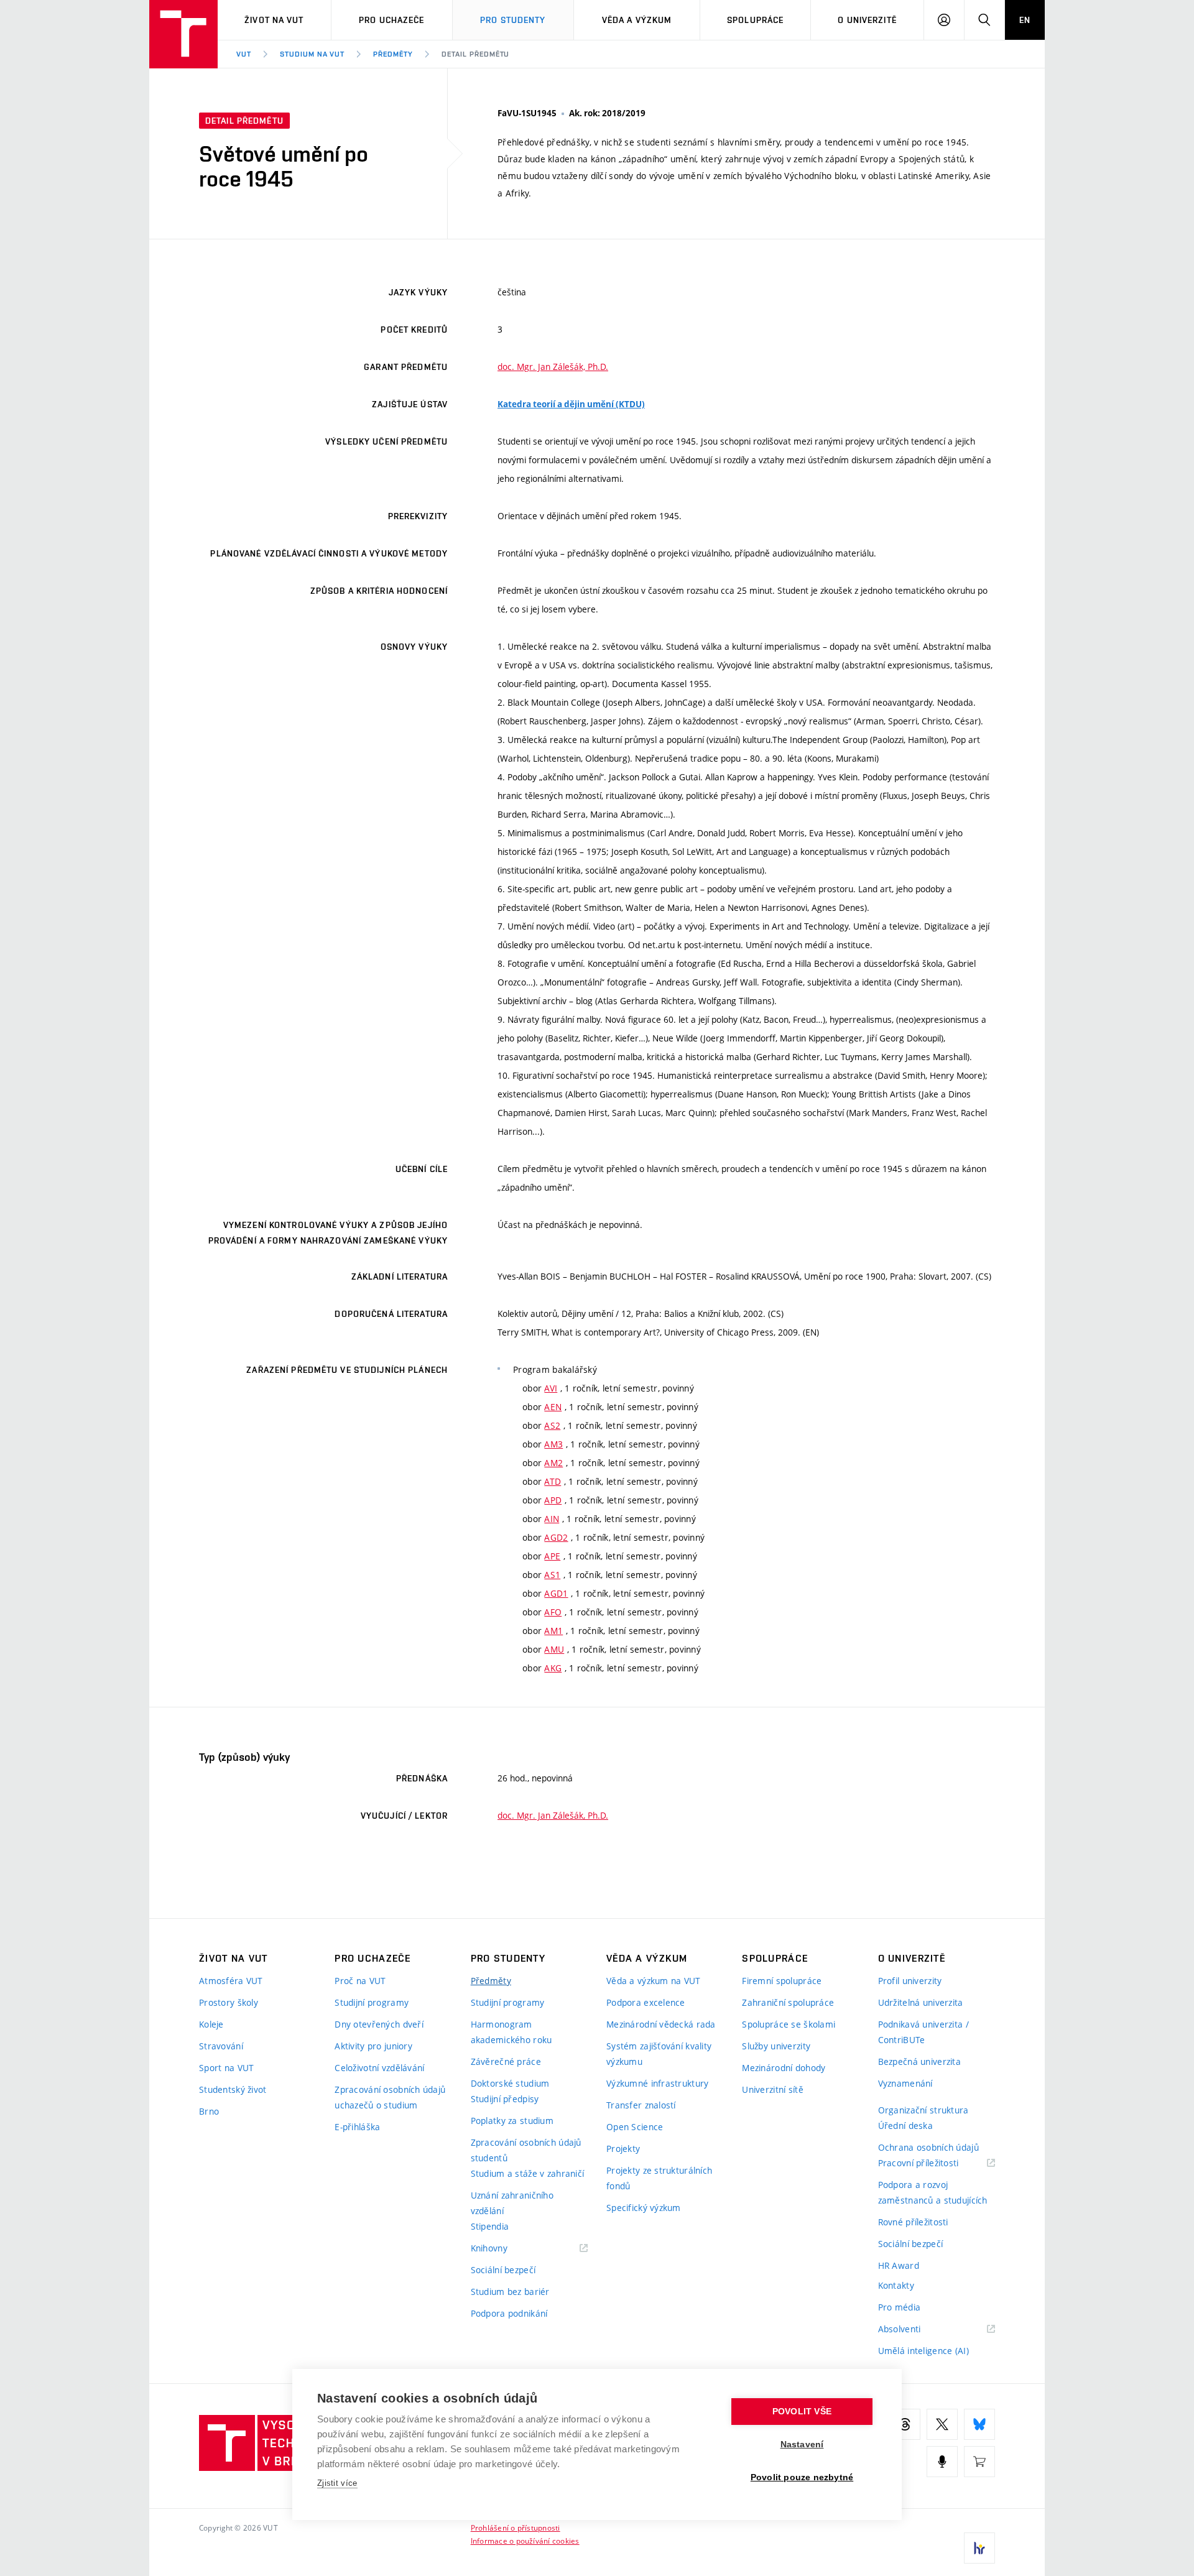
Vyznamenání (905, 2083)
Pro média (900, 2307)
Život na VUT (274, 20)
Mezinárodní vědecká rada (661, 2024)
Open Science (635, 2127)
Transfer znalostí (641, 2105)
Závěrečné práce (506, 2061)
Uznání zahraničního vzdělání (512, 2203)
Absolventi (915, 2329)
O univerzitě (867, 20)
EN (1025, 20)
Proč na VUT (360, 1981)
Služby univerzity (776, 2046)
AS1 (552, 1575)
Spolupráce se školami (789, 2024)
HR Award (899, 2265)
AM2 (553, 1463)
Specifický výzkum (644, 2208)
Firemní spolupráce (782, 1981)
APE (552, 1556)
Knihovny (505, 2249)
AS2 (552, 1425)
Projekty (623, 2149)
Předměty (393, 54)
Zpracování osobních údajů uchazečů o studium (390, 2097)
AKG (553, 1668)
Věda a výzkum (637, 20)
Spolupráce (755, 20)
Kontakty (896, 2285)
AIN (552, 1519)
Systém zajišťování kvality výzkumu (659, 2054)
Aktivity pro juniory (373, 2046)
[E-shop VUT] (979, 2462)
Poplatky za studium (512, 2121)
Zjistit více (337, 2483)
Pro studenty (513, 20)
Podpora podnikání (509, 2313)
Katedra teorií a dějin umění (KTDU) (571, 404)
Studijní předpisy (505, 2099)
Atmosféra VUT (231, 1981)
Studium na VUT (312, 54)
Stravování (221, 2046)
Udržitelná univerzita (921, 2002)
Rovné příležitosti (913, 2222)
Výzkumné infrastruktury (657, 2083)
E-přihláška (357, 2127)
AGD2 (556, 1537)
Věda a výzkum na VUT (654, 1981)
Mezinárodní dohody (784, 2068)
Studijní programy (372, 2002)
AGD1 (556, 1593)
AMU (554, 1649)
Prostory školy (229, 2002)
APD (553, 1500)
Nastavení (802, 2444)
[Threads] (905, 2424)
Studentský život (233, 2089)
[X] (942, 2424)
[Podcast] (942, 2462)
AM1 (553, 1631)
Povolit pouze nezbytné (802, 2477)
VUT (244, 54)
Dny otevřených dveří (379, 2024)
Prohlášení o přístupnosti (516, 2528)
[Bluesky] (979, 2424)
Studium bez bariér (510, 2292)
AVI (551, 1388)
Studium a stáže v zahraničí (528, 2173)
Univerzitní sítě (772, 2089)
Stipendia (490, 2226)
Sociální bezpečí (503, 2270)
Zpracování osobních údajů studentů (526, 2150)
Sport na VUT (226, 2068)
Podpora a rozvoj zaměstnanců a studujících (933, 2192)
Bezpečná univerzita (919, 2061)
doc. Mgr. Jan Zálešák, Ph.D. (553, 367)
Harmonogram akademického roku (511, 2032)
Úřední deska (905, 2126)
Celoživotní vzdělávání (379, 2068)
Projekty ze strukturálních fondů (659, 2178)
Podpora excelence (646, 2002)
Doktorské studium (510, 2083)
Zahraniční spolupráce (788, 2002)
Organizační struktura (923, 2110)
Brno (209, 2111)
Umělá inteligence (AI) (923, 2351)
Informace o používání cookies (525, 2541)
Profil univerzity (910, 1981)
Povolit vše (802, 2412)
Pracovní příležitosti (934, 2163)
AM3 (553, 1444)
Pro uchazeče (391, 20)
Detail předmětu (475, 54)
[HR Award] (979, 2548)
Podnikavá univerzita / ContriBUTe (923, 2032)
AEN (553, 1407)
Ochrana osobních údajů (928, 2147)
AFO (553, 1612)
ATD (553, 1481)
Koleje (211, 2024)
